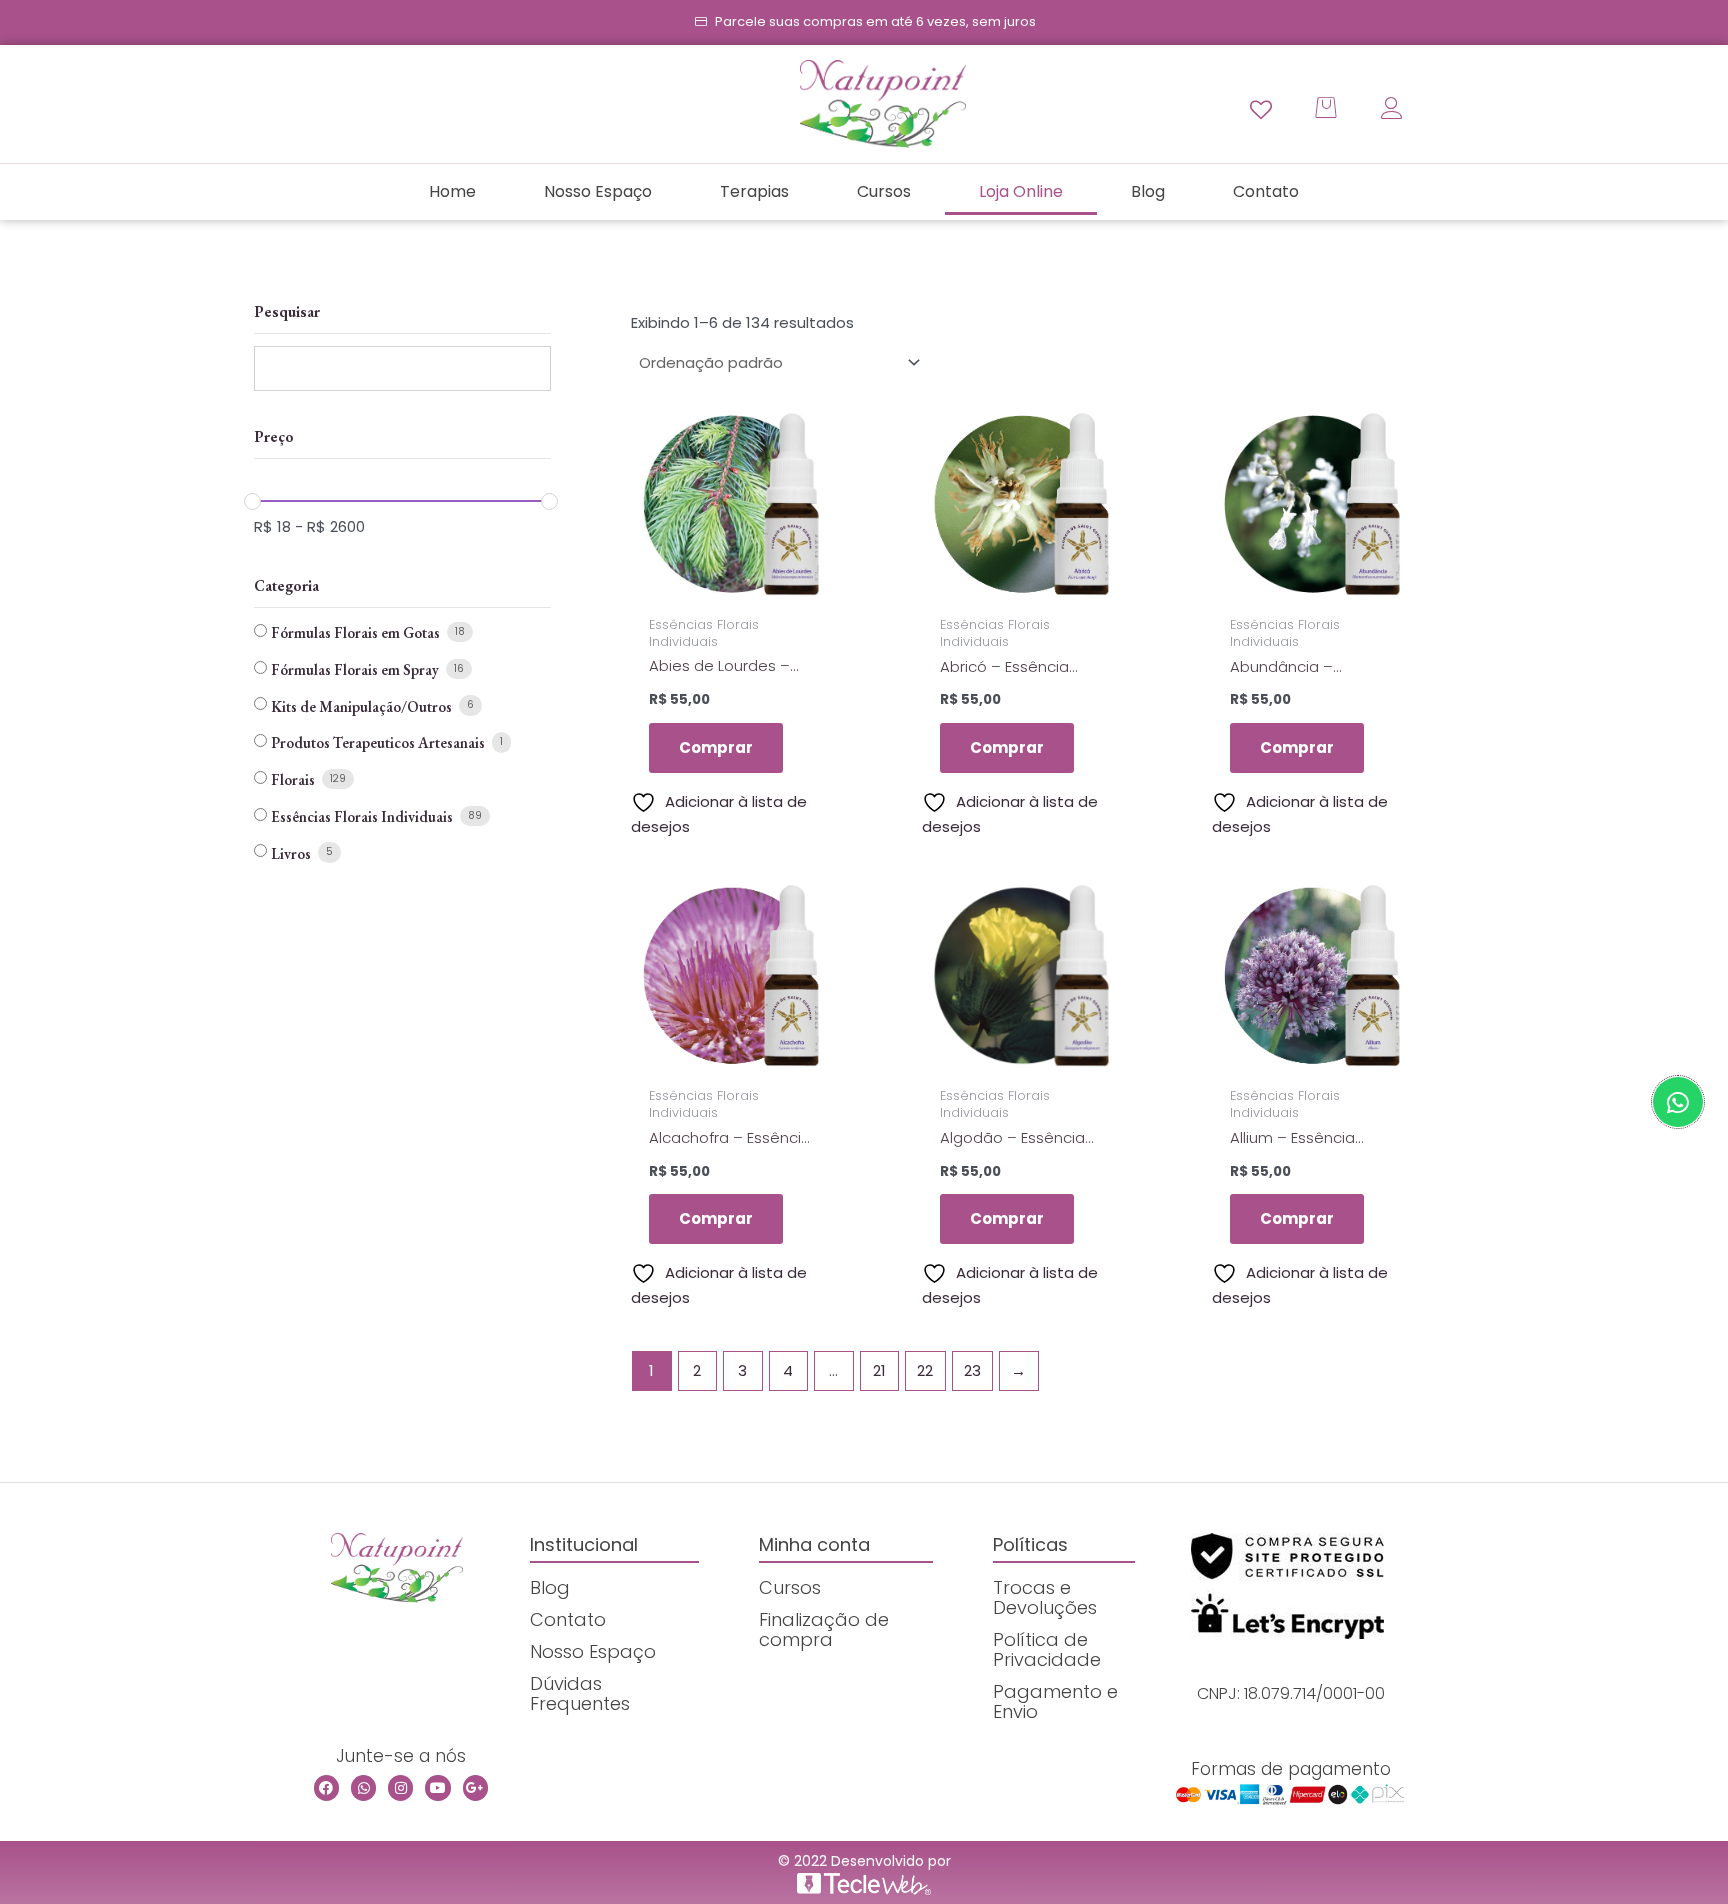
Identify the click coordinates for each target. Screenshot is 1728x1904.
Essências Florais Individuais (362, 816)
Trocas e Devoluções (1045, 1597)
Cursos (884, 191)
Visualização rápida (731, 586)
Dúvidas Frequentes (580, 1693)
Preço (274, 436)
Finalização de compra (824, 1629)
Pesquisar (287, 311)
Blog (1148, 191)
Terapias (754, 191)
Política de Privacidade (1047, 1649)
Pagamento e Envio (1055, 1701)
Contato (1266, 191)
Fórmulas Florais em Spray (355, 669)
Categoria (286, 585)
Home (452, 191)
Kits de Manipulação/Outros (361, 706)
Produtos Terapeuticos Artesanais (378, 742)
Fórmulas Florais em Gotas (355, 632)
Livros (291, 853)
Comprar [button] (716, 747)
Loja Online (1021, 191)
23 (972, 1370)
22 (925, 1370)
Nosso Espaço (598, 191)
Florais (293, 779)
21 (879, 1370)
